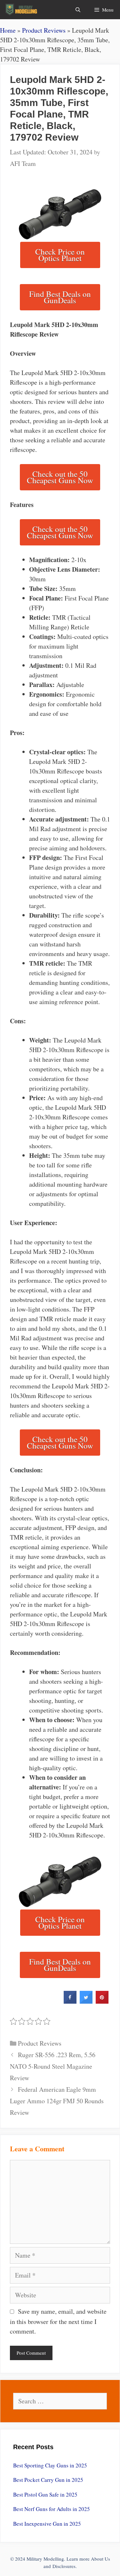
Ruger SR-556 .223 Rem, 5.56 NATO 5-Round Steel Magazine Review (53, 2066)
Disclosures (64, 2566)
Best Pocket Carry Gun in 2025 (48, 2480)
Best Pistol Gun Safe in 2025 (45, 2494)
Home (8, 30)
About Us (100, 2559)
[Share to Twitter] (86, 2002)
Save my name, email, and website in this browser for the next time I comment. (58, 2321)
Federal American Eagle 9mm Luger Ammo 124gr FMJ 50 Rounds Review (57, 2101)
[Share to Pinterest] (102, 2002)
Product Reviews (44, 30)
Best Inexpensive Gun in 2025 (47, 2524)
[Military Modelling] (22, 10)
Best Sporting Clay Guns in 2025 (50, 2465)
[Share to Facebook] (70, 2002)
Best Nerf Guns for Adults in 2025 (52, 2509)
